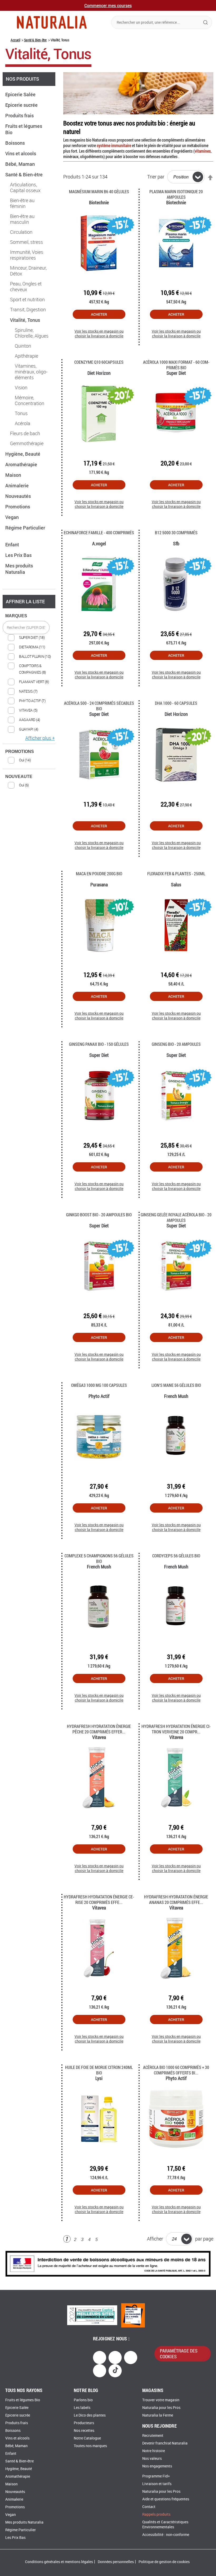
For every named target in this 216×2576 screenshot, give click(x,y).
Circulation (21, 232)
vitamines (203, 151)
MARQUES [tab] (16, 616)
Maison (14, 475)
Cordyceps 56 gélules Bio (176, 1556)
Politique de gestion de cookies (164, 2562)
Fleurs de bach (25, 434)
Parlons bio (83, 2400)
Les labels (82, 2408)
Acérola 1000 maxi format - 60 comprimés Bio (176, 365)
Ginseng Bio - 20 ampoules (176, 1044)
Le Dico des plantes (90, 2415)
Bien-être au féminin (22, 203)
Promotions (18, 507)
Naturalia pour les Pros (161, 2408)
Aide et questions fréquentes (166, 2499)
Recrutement (153, 2436)
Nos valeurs (152, 2459)
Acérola (23, 424)
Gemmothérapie (27, 444)
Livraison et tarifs (157, 2484)
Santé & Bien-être (35, 40)
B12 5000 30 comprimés (176, 533)
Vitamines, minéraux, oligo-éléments (31, 372)
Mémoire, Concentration (30, 401)
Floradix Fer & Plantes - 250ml (176, 874)
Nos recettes (84, 2431)
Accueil (15, 40)
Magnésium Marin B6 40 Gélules (99, 191)
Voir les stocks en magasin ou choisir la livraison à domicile (99, 334)
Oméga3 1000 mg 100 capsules (99, 1385)
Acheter (99, 314)
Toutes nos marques (90, 2446)
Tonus (21, 414)
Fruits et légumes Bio (23, 2400)
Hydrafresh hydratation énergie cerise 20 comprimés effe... (99, 1899)
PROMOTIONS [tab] (20, 752)
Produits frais (20, 115)
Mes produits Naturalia (19, 569)
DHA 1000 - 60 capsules (176, 703)
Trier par (156, 177)
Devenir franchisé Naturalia (165, 2443)
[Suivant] (105, 2240)
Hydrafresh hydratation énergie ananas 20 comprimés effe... (176, 1899)
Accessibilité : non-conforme (166, 2535)
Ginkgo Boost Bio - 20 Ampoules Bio (99, 1215)
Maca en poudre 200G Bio (99, 874)
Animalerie (18, 485)
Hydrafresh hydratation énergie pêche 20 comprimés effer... (99, 1729)
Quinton (23, 346)
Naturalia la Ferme (158, 2415)
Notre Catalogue (87, 2438)
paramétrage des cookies (179, 2354)
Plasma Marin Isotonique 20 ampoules (176, 194)
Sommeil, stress (26, 242)
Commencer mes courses (108, 5)
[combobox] (162, 22)
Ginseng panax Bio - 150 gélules (99, 1044)
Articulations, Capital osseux (25, 188)
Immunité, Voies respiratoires (27, 255)
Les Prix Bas (19, 555)
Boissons (16, 143)
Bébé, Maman (21, 164)
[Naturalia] (52, 22)
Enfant (13, 545)
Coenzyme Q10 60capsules (99, 362)
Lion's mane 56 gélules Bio (176, 1385)
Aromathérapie (22, 464)
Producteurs (84, 2423)
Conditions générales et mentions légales (59, 2562)
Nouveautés (19, 496)
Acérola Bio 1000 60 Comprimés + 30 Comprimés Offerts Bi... (176, 2070)
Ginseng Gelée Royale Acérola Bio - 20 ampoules (176, 1217)
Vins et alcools (21, 153)
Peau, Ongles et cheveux (26, 287)
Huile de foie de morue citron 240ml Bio (99, 2070)
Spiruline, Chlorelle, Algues (32, 333)
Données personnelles (116, 2562)
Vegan (13, 517)
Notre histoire (154, 2451)
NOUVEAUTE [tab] (19, 777)
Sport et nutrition (27, 300)
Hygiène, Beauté (23, 454)
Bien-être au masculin (22, 219)
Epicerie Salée (21, 94)
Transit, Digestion (28, 310)
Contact (149, 2507)
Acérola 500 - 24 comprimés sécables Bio (99, 706)
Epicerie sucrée (22, 105)
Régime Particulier (21, 2530)
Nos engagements (157, 2466)
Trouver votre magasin (161, 2400)
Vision (21, 388)
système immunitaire (114, 145)
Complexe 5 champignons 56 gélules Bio (99, 1558)
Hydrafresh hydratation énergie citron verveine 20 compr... (176, 1729)
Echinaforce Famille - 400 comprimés (99, 533)
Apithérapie (26, 356)
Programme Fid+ (156, 2476)
